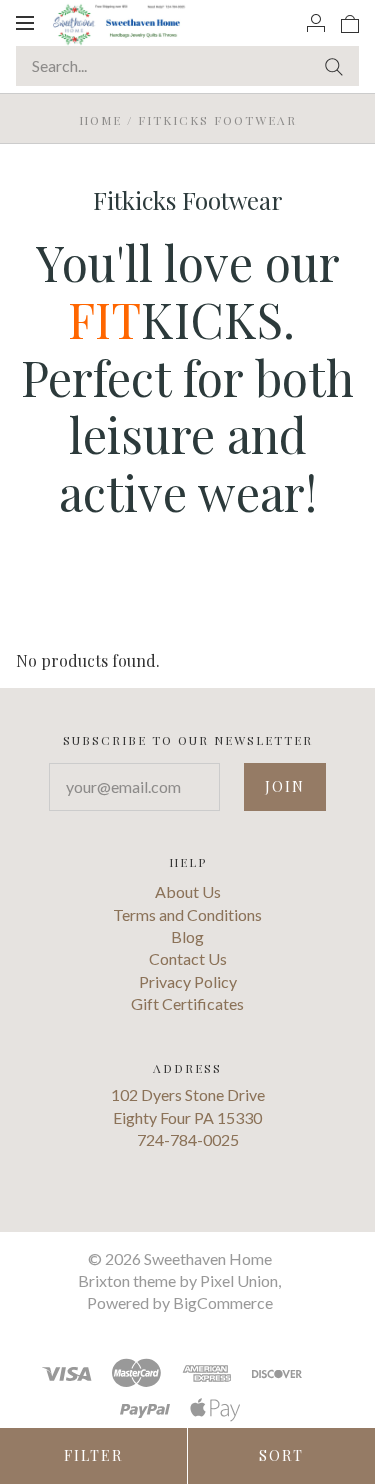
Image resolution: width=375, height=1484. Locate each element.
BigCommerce (223, 1302)
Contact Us (188, 958)
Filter (93, 1455)
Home (100, 120)
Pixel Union (239, 1280)
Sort (281, 1455)
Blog (187, 936)
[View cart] (350, 22)
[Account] (316, 22)
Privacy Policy (188, 981)
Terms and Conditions (187, 914)
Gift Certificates (187, 1003)
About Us (188, 891)
